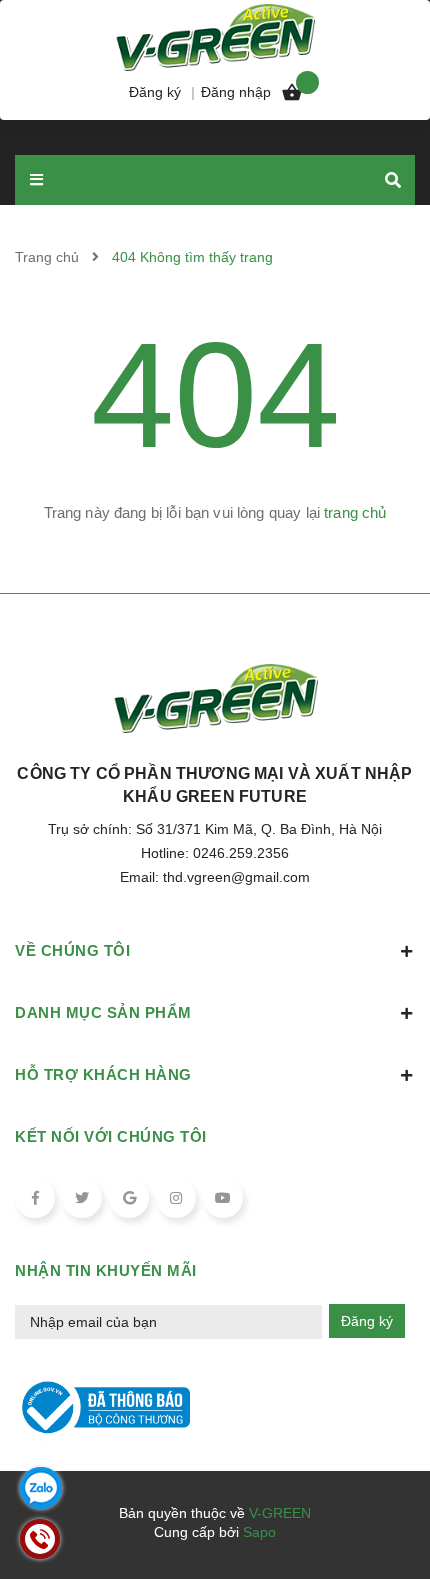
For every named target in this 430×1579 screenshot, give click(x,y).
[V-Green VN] (215, 35)
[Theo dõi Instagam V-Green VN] (176, 1198)
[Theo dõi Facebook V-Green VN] (35, 1198)
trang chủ (355, 512)
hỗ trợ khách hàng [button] (103, 1074)
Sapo (259, 1532)
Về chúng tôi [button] (72, 950)
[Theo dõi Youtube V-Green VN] (223, 1198)
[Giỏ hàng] (292, 96)
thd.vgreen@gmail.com (236, 877)
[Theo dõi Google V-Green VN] (129, 1198)
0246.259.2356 (241, 853)
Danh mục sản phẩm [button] (103, 1012)
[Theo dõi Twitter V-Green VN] (82, 1198)
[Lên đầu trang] (380, 1510)
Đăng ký (367, 1321)
